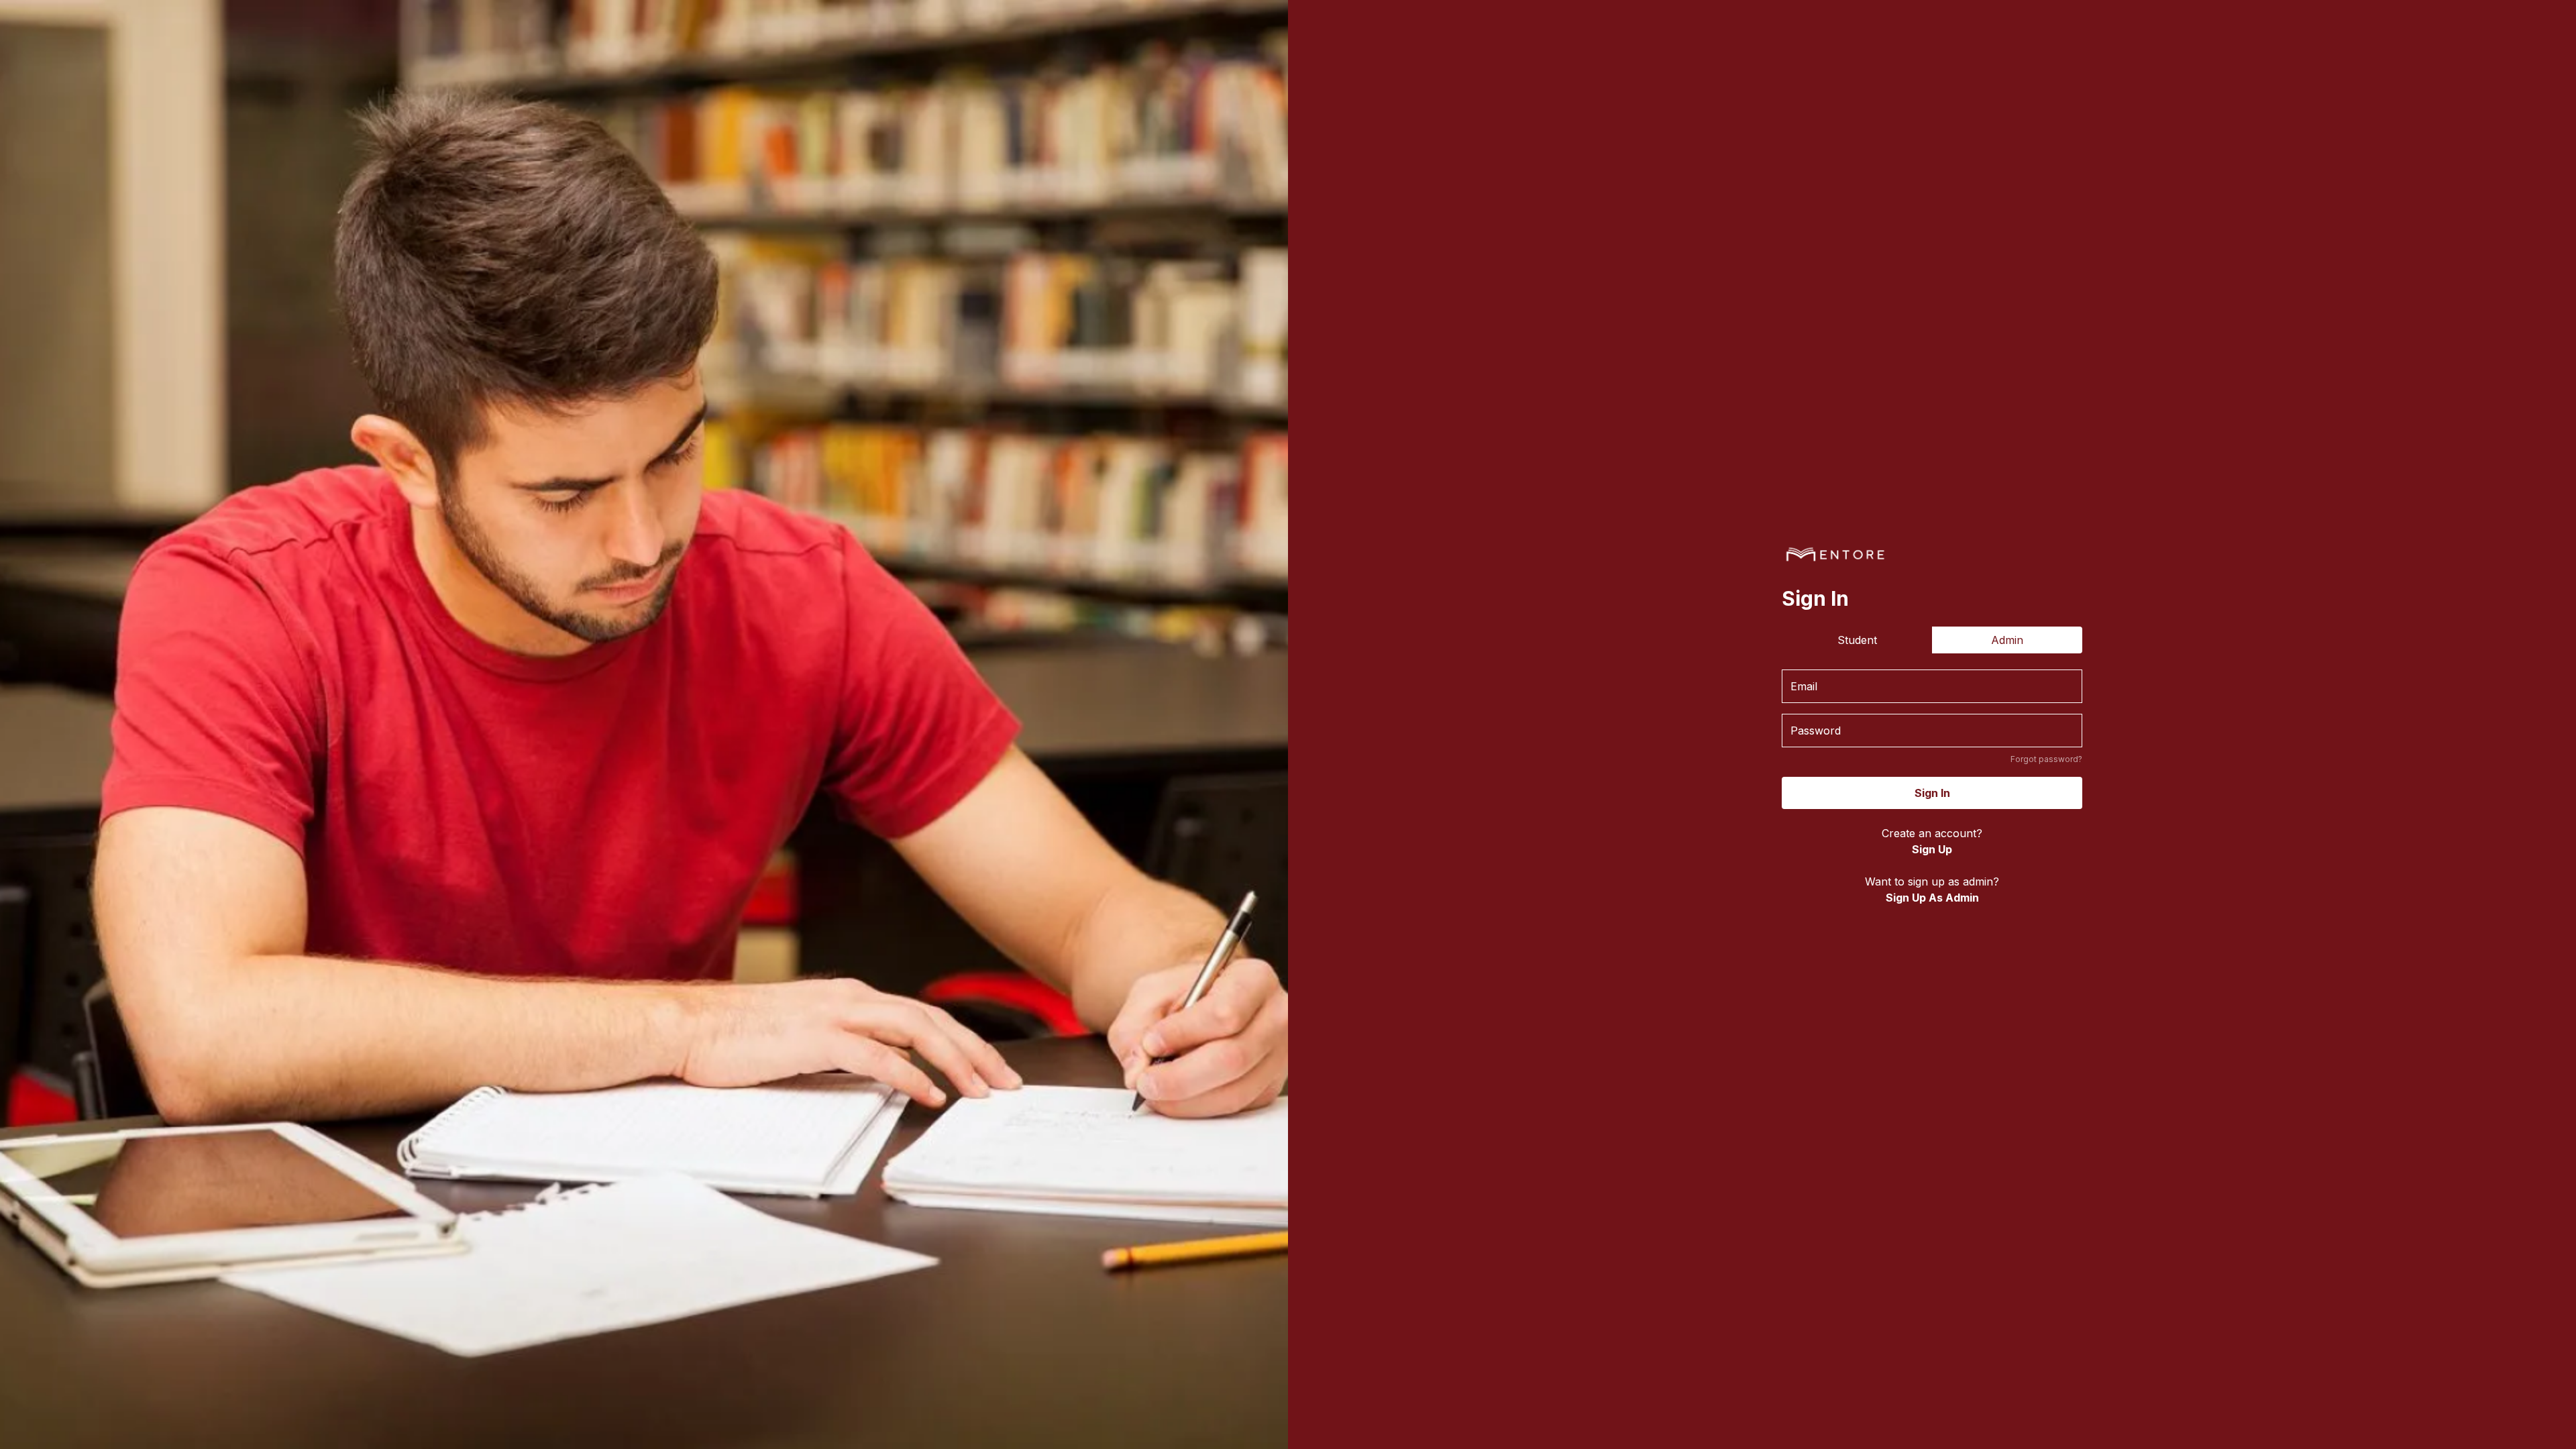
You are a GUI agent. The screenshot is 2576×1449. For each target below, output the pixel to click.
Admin (2007, 640)
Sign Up (1932, 849)
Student (1857, 640)
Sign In (1932, 793)
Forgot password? (2046, 759)
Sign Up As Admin (1932, 898)
